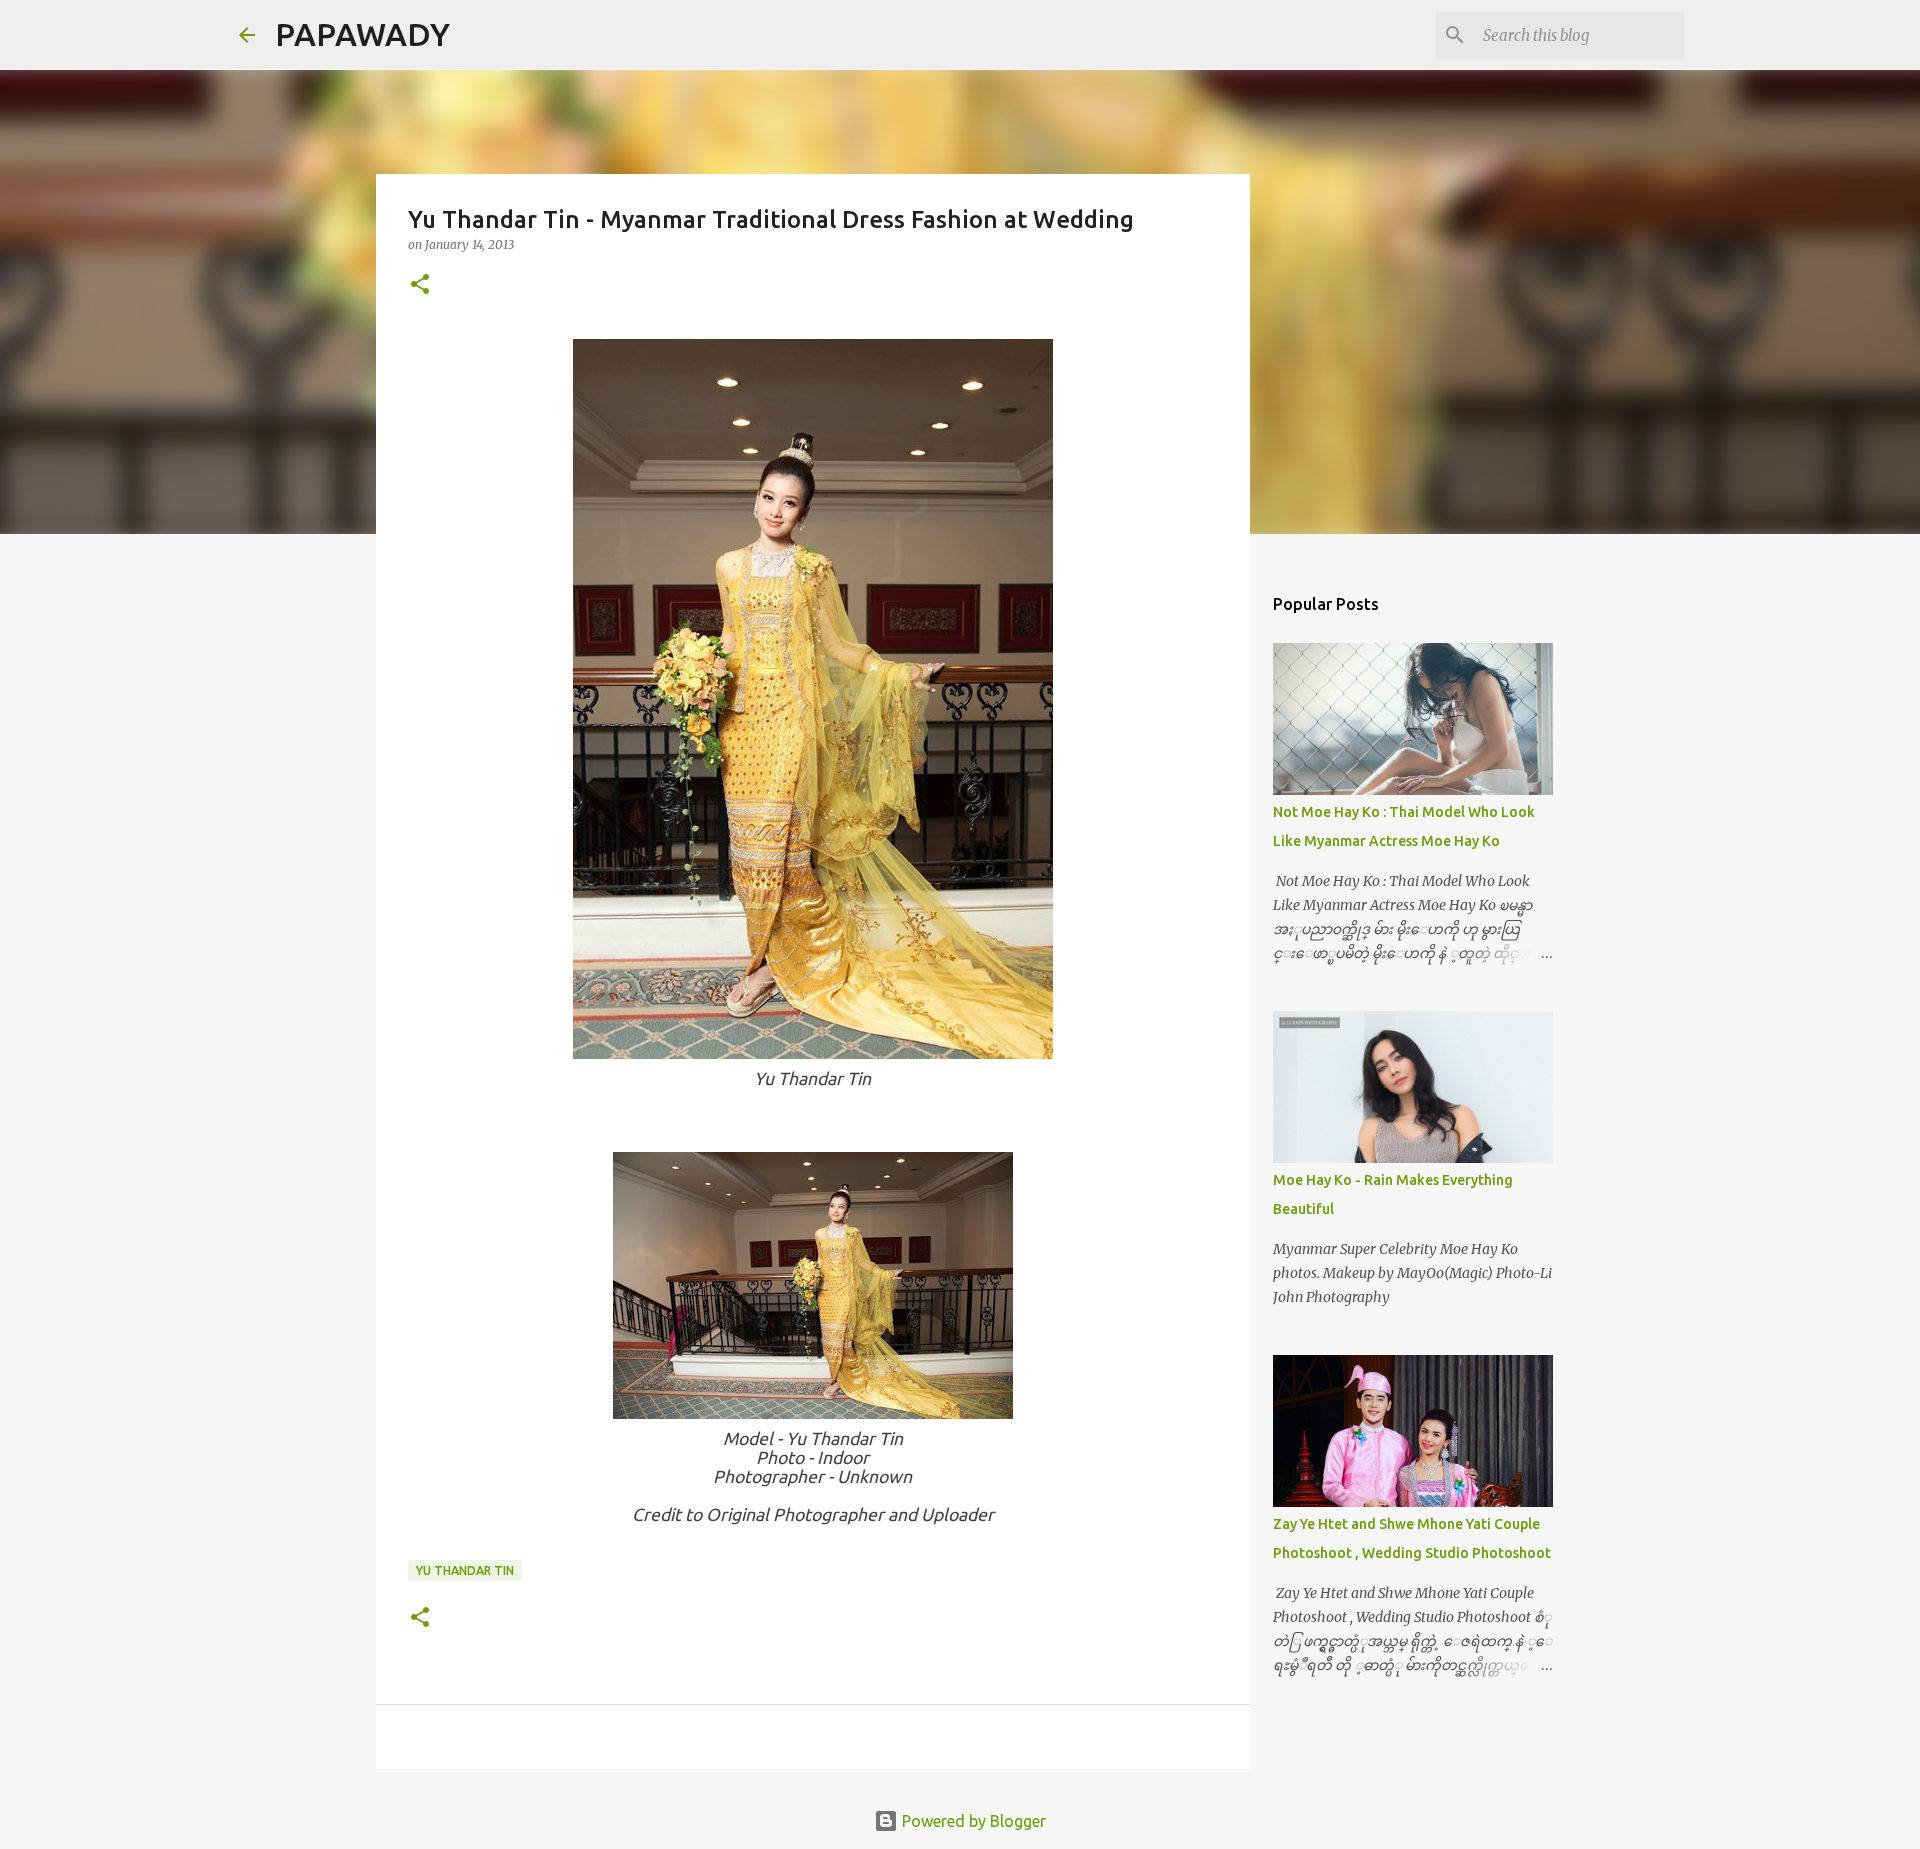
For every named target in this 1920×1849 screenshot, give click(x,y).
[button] (420, 285)
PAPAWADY (362, 34)
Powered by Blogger (972, 1821)
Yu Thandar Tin (465, 1570)
